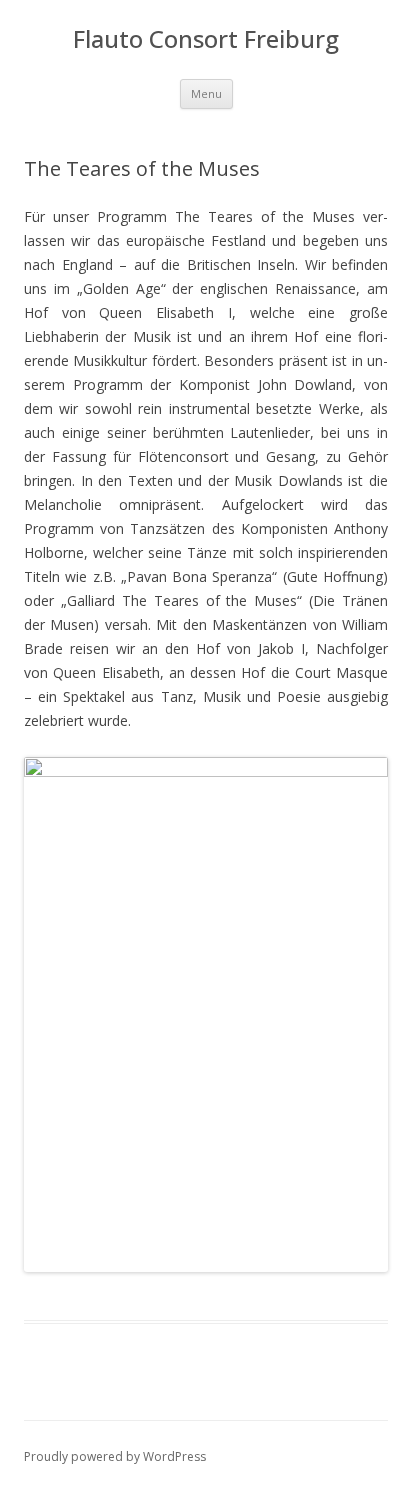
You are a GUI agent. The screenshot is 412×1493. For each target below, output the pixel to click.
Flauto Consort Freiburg (206, 39)
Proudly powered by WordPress (115, 1456)
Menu (206, 93)
